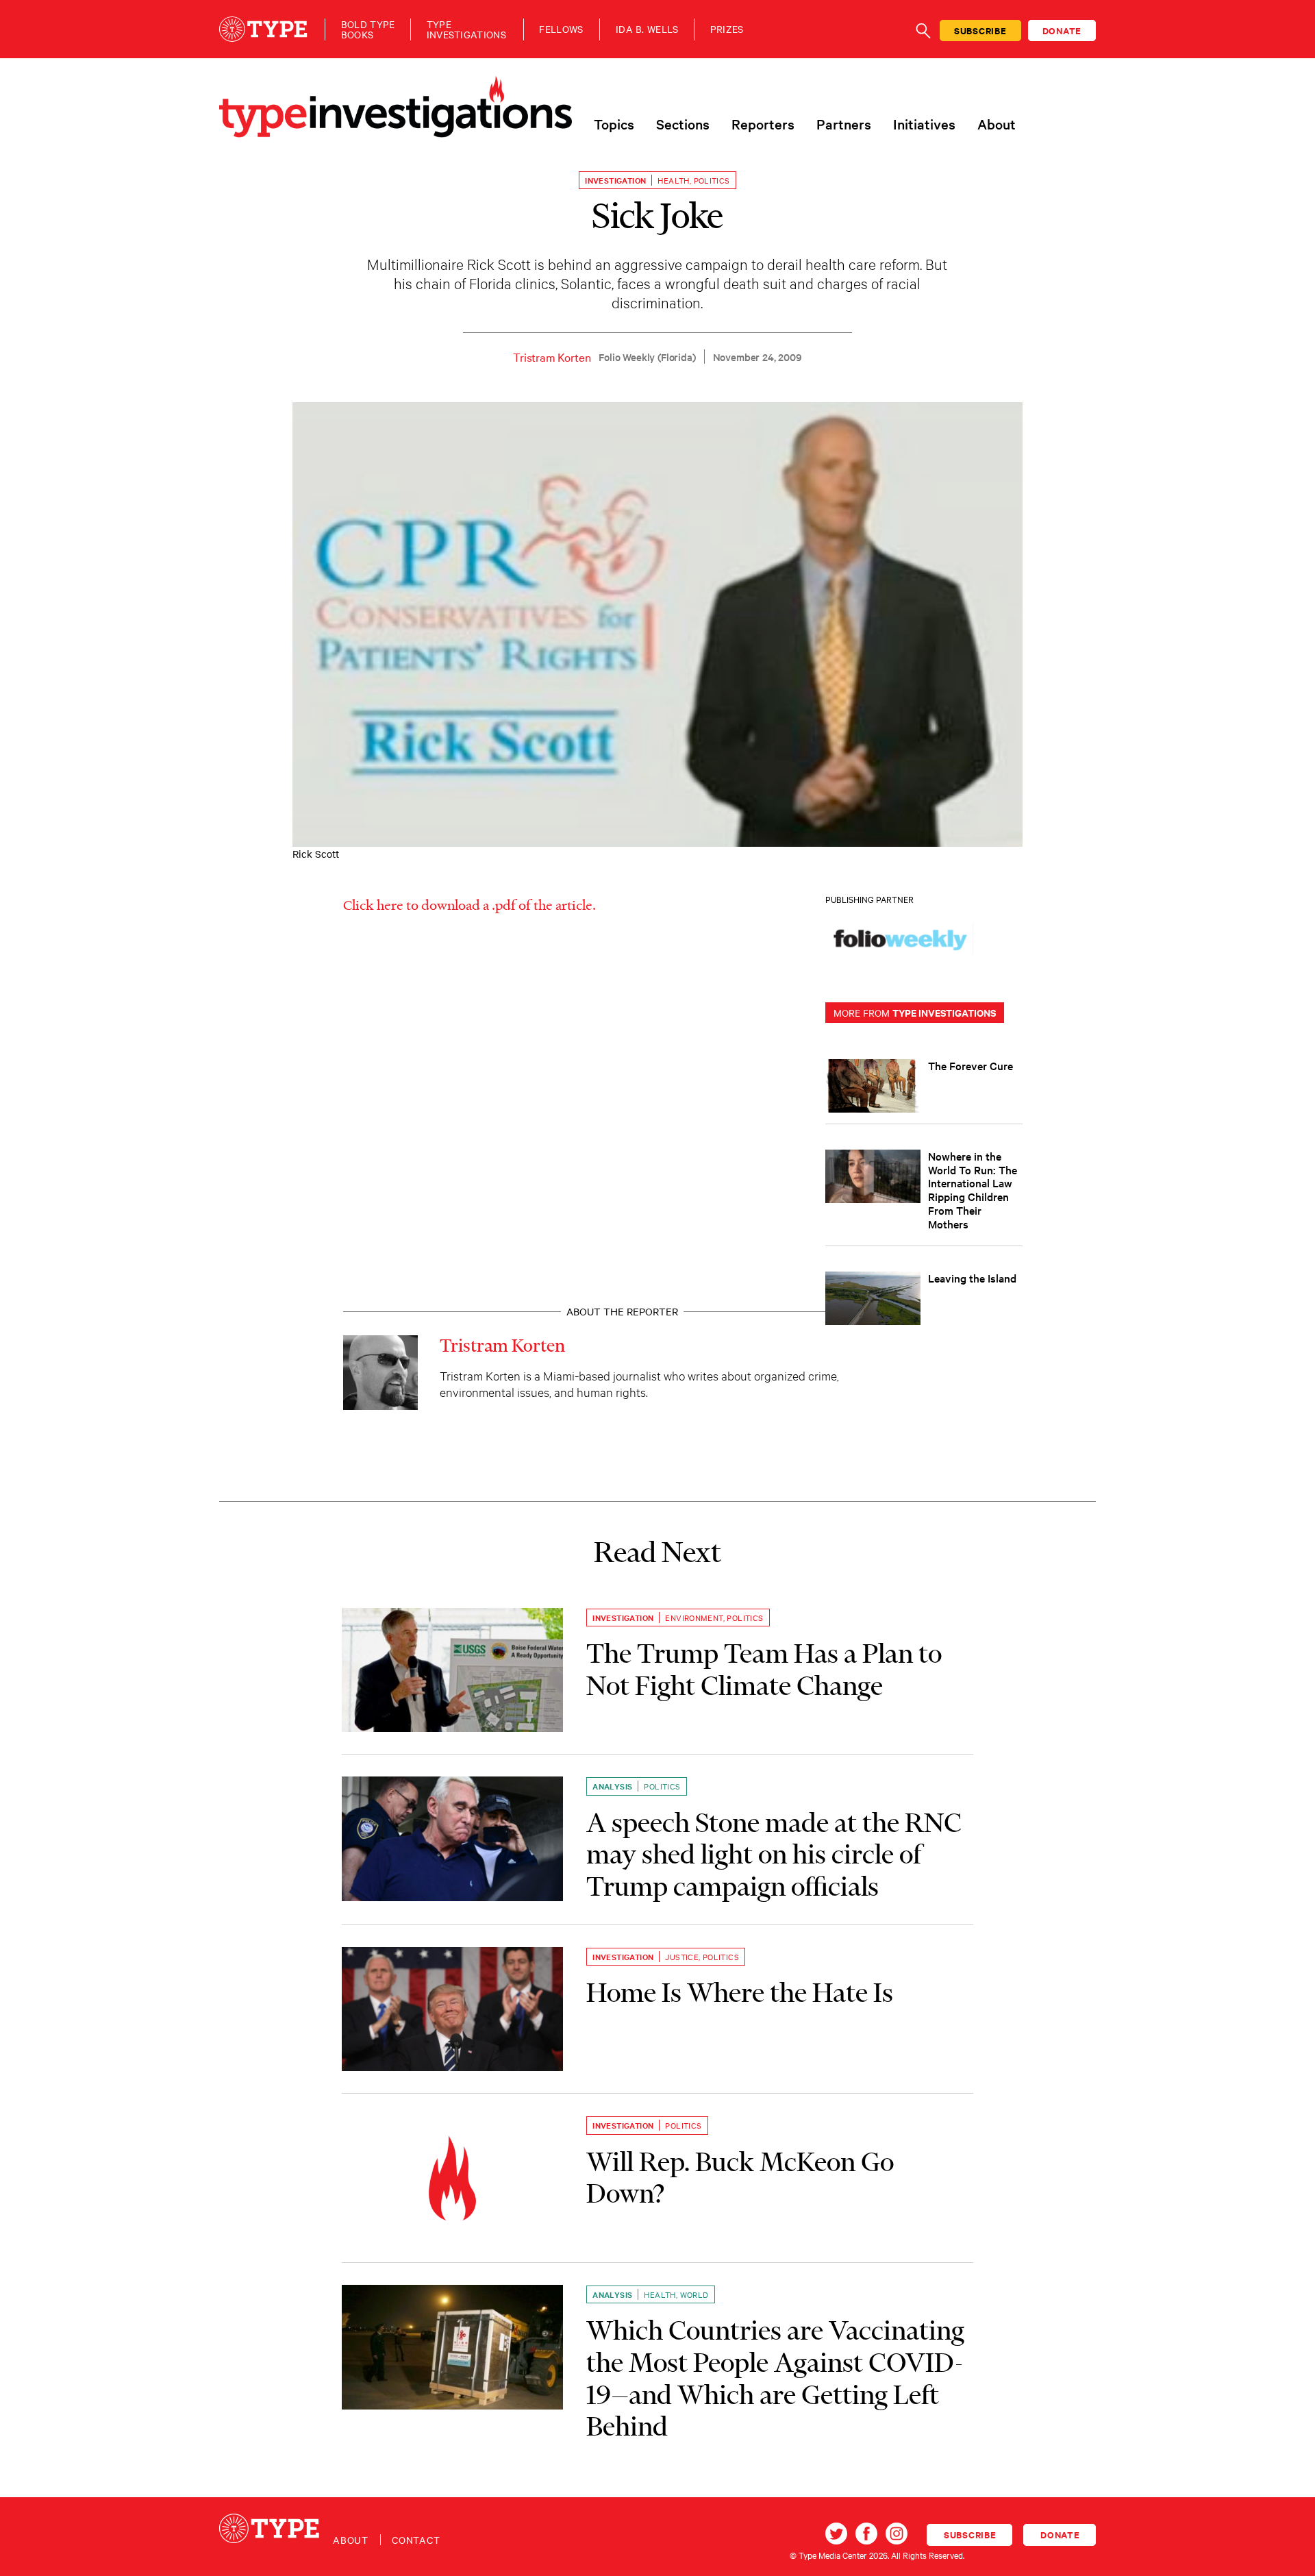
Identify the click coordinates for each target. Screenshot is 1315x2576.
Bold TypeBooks (368, 29)
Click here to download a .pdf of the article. (469, 904)
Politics (712, 180)
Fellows (561, 29)
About (997, 124)
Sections (683, 124)
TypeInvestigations (466, 29)
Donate (1062, 30)
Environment (694, 1618)
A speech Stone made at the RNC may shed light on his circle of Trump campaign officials (774, 1854)
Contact (416, 2540)
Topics (614, 124)
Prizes (727, 29)
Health (673, 180)
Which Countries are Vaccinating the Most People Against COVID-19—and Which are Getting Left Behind (775, 2378)
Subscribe (980, 30)
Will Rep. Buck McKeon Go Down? (740, 2178)
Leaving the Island (972, 1278)
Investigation (615, 180)
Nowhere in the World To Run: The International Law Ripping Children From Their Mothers (973, 1190)
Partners (844, 124)
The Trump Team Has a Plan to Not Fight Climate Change (764, 1669)
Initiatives (924, 124)
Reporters (763, 124)
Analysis (612, 1786)
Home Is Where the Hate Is (740, 1992)
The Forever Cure (970, 1065)
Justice (682, 1957)
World (694, 2294)
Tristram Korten (552, 357)
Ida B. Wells (647, 29)
